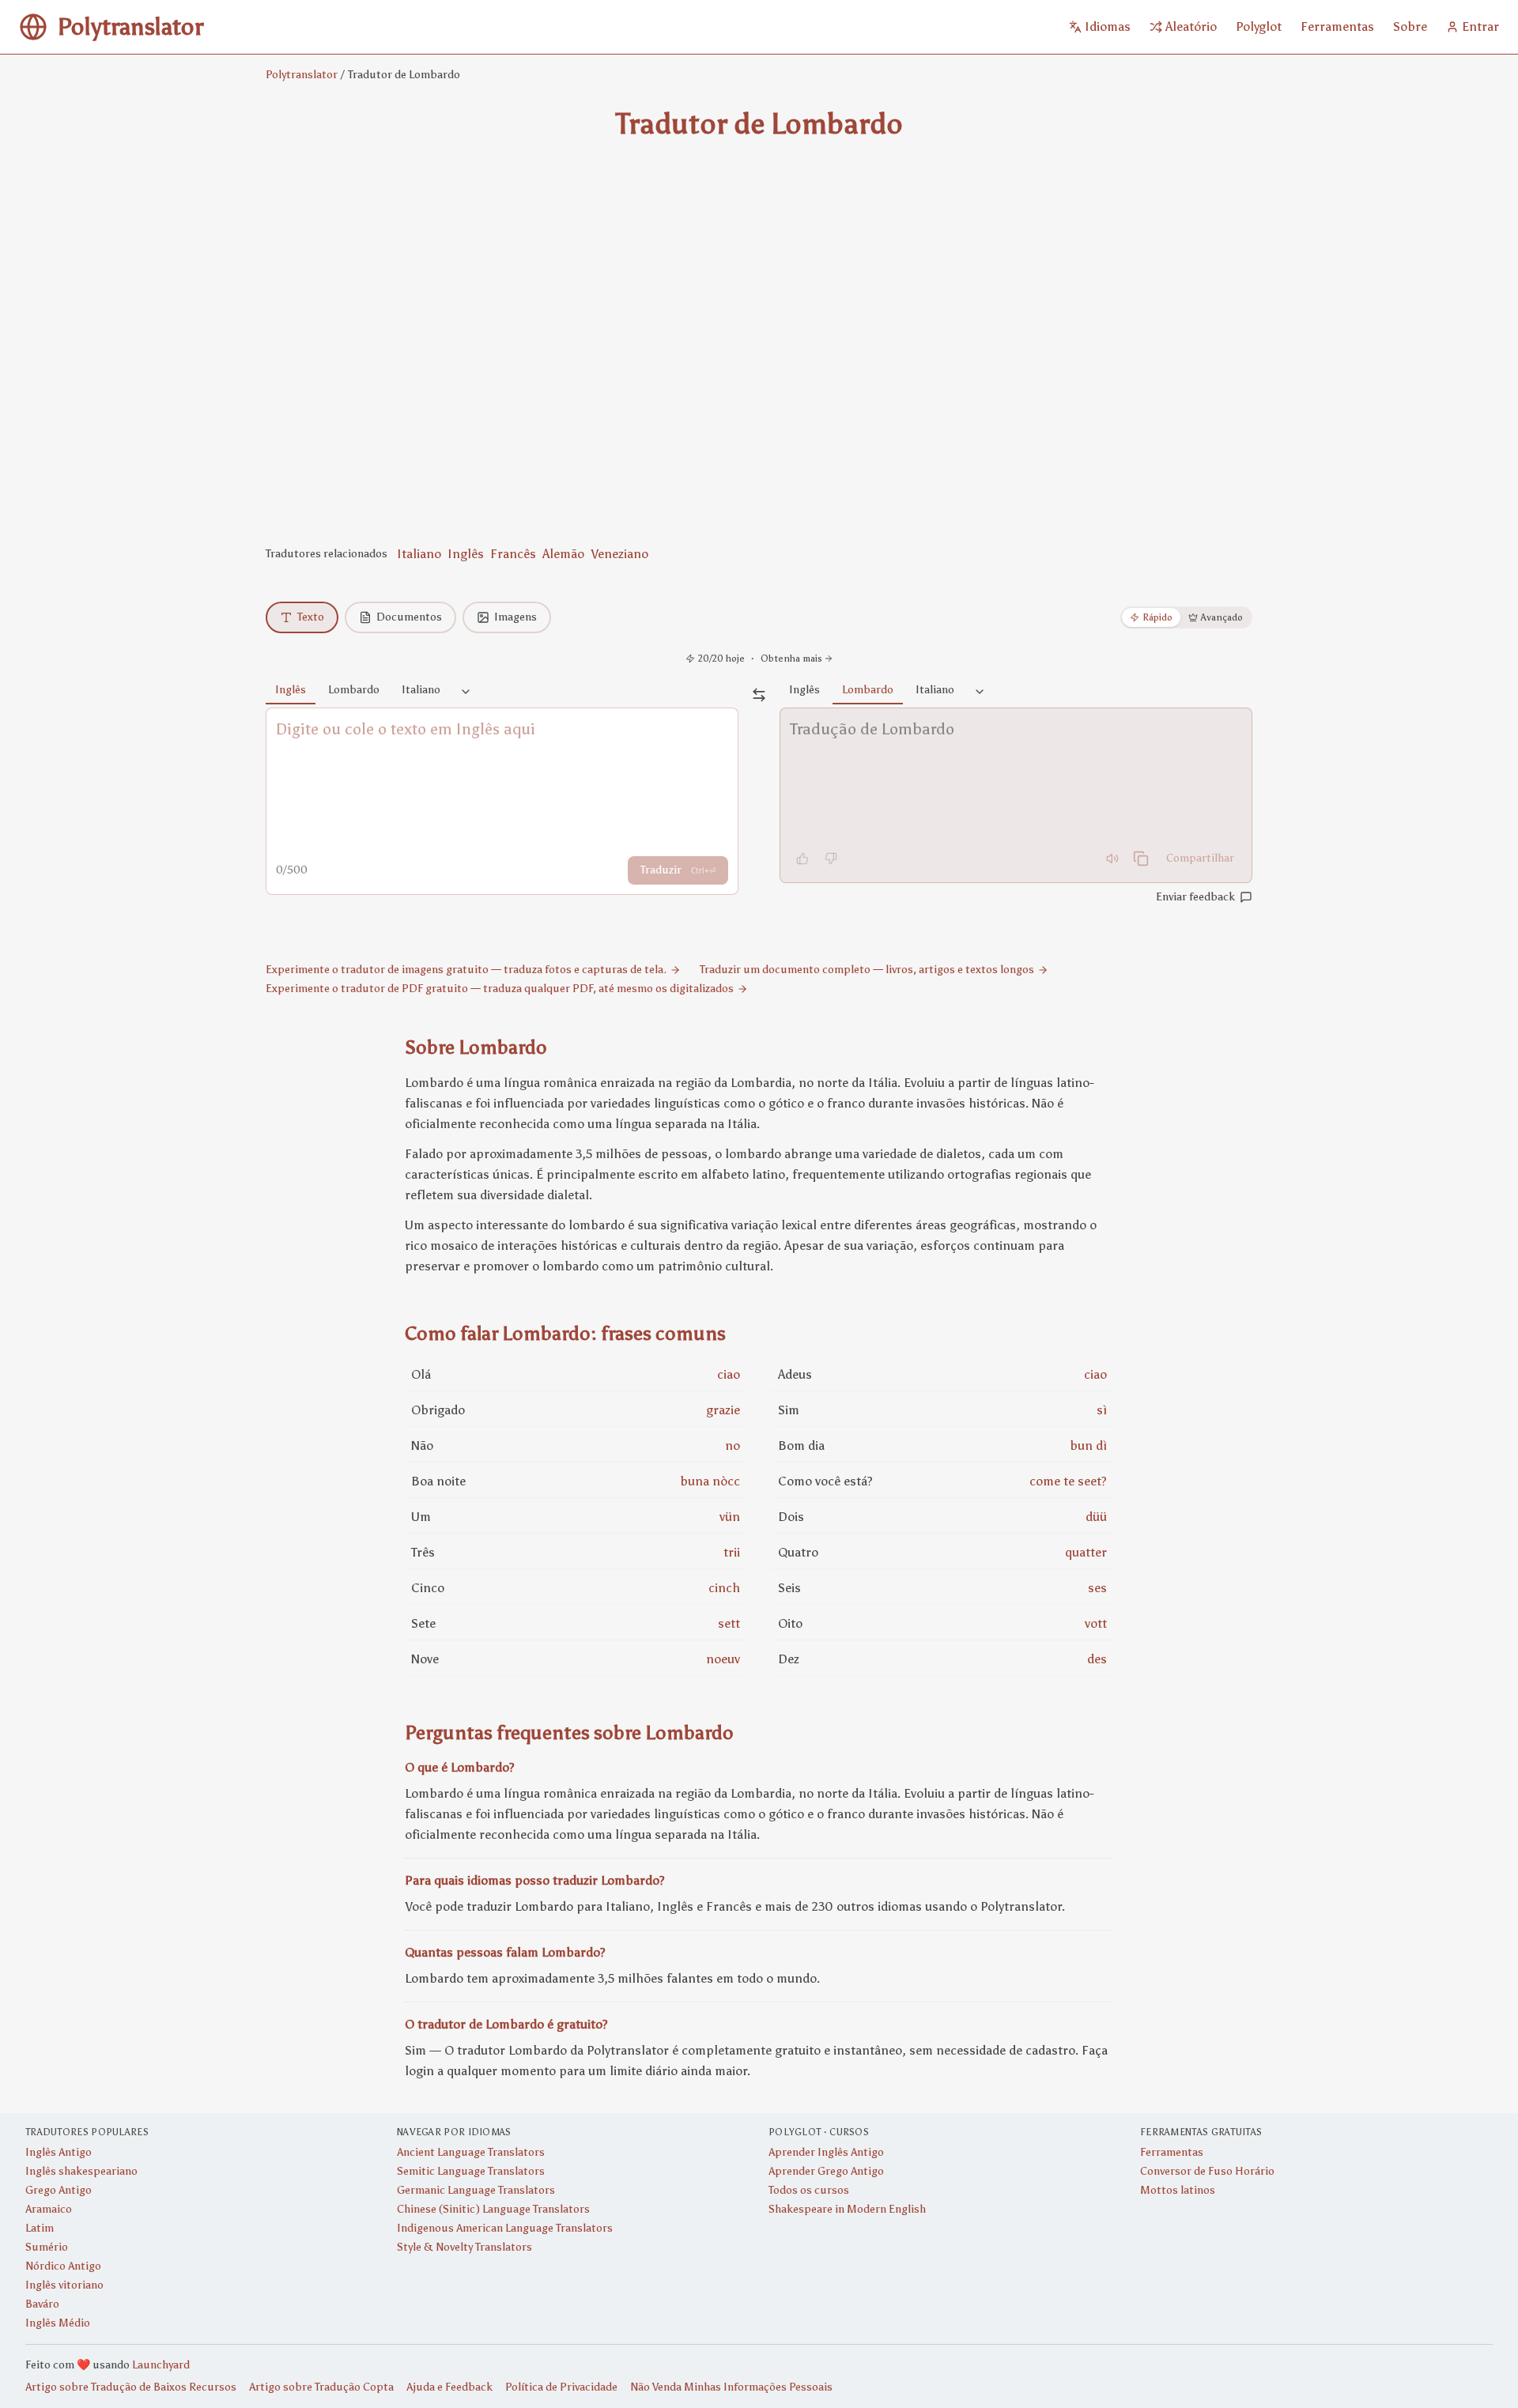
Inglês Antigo (59, 2152)
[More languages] (466, 693)
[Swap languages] (759, 695)
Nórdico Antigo (63, 2266)
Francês (513, 554)
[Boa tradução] (802, 859)
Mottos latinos (1178, 2190)
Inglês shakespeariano (81, 2171)
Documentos (409, 617)
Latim (40, 2228)
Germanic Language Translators (476, 2190)
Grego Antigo (59, 2190)
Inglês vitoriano (64, 2285)
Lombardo (354, 690)
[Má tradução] (831, 859)
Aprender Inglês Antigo (826, 2152)
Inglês (466, 554)
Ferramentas (1172, 2152)
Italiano (419, 554)
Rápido (1157, 617)
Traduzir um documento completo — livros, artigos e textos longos (867, 970)
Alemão (563, 554)
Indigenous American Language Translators (505, 2228)
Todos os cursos (809, 2190)
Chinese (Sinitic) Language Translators (493, 2209)
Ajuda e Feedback (449, 2387)
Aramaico (49, 2209)
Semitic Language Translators (471, 2171)
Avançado (1222, 617)
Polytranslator (302, 75)
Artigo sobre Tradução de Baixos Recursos (131, 2387)
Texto (311, 617)
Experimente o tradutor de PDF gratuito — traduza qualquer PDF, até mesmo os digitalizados (500, 989)
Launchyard (161, 2365)
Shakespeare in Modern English (847, 2209)
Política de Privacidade (561, 2387)
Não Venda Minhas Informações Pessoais (731, 2387)
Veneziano (619, 554)
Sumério (47, 2247)
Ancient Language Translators (471, 2152)
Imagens (515, 617)
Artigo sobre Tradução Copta (321, 2387)
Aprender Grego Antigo (826, 2171)
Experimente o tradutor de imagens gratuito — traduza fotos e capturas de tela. (466, 970)
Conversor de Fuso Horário (1207, 2171)
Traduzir (678, 870)
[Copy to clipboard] (1141, 859)
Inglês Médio (58, 2323)
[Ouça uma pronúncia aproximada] (1112, 859)
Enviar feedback (1195, 897)
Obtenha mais (791, 659)
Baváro (42, 2304)
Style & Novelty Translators (464, 2247)
